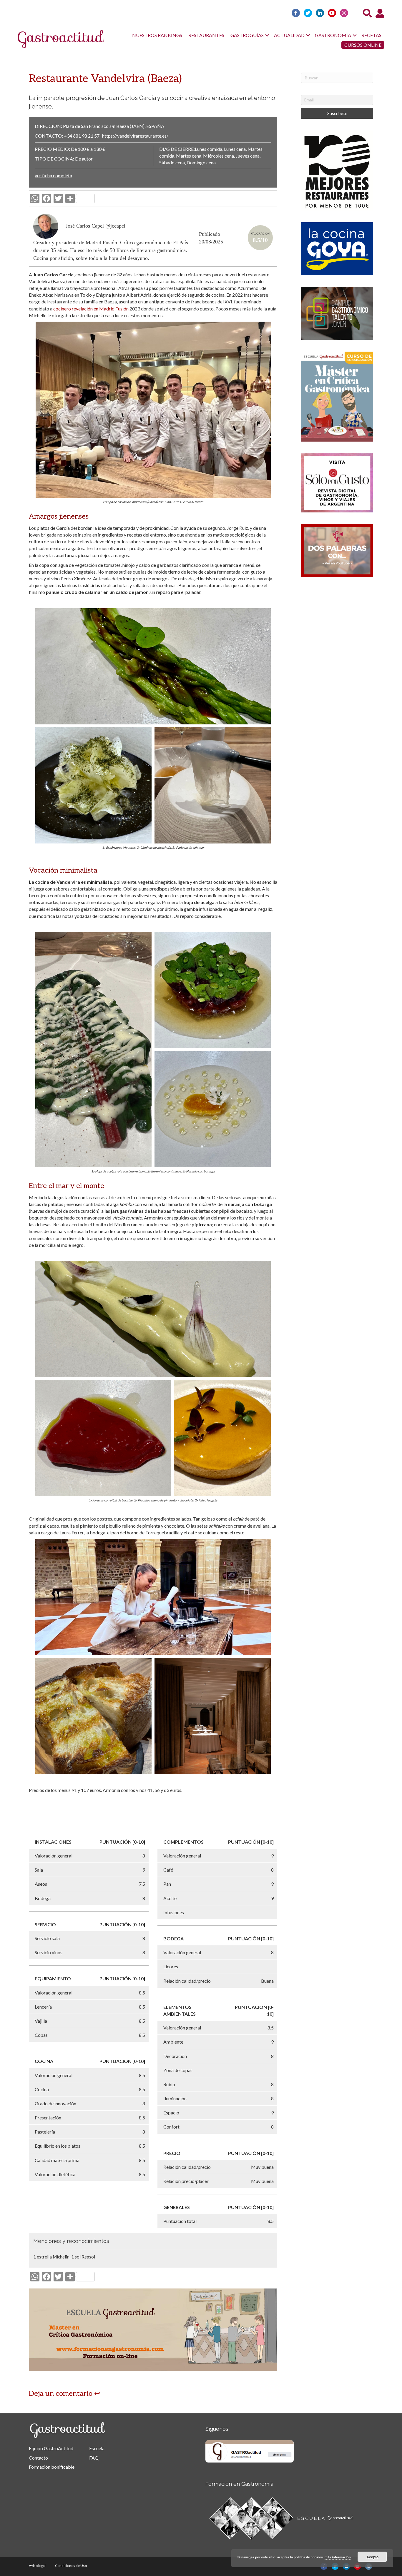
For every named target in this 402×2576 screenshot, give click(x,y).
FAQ (94, 2458)
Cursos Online (363, 45)
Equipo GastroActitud (51, 2448)
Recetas (371, 35)
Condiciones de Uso (71, 2566)
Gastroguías (247, 35)
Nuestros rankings (157, 35)
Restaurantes (206, 35)
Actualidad (289, 35)
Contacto (38, 2458)
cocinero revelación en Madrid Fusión (91, 309)
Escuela (97, 2448)
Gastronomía (333, 35)
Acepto (372, 2557)
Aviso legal (37, 2566)
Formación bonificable (52, 2467)
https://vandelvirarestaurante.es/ (135, 136)
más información (338, 2557)
